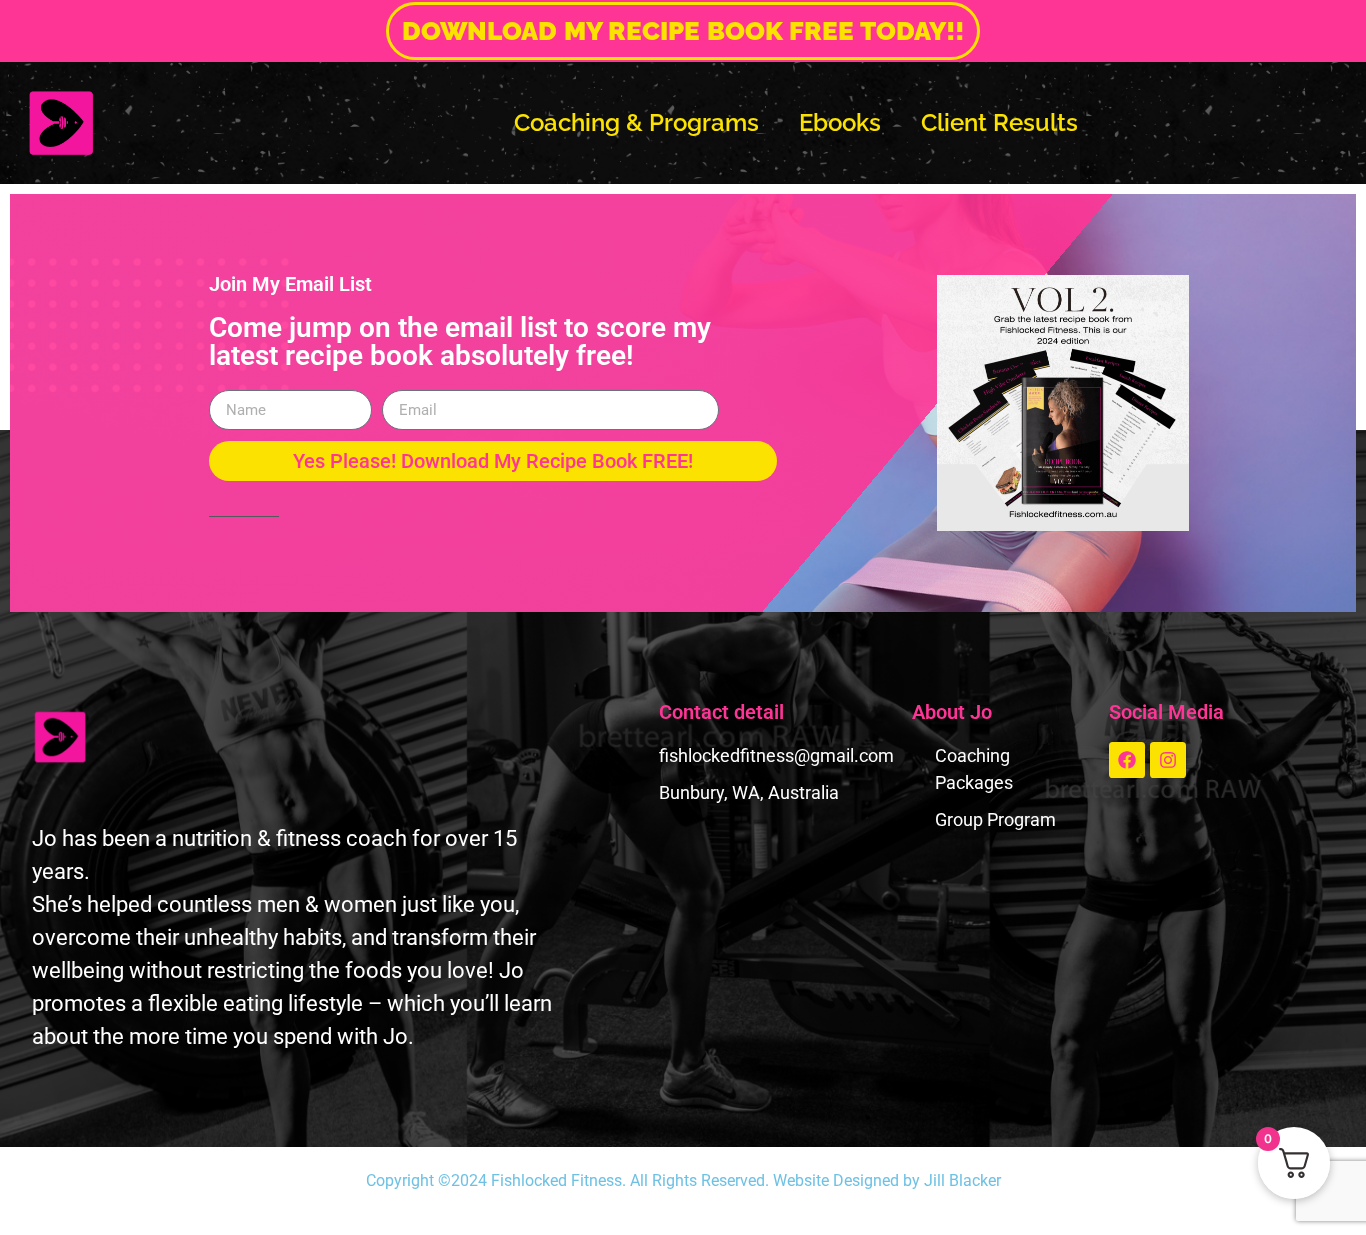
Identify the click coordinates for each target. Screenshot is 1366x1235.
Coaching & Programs (636, 122)
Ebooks (840, 122)
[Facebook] (1127, 760)
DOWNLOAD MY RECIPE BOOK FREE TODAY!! (683, 31)
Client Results (999, 122)
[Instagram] (1168, 760)
